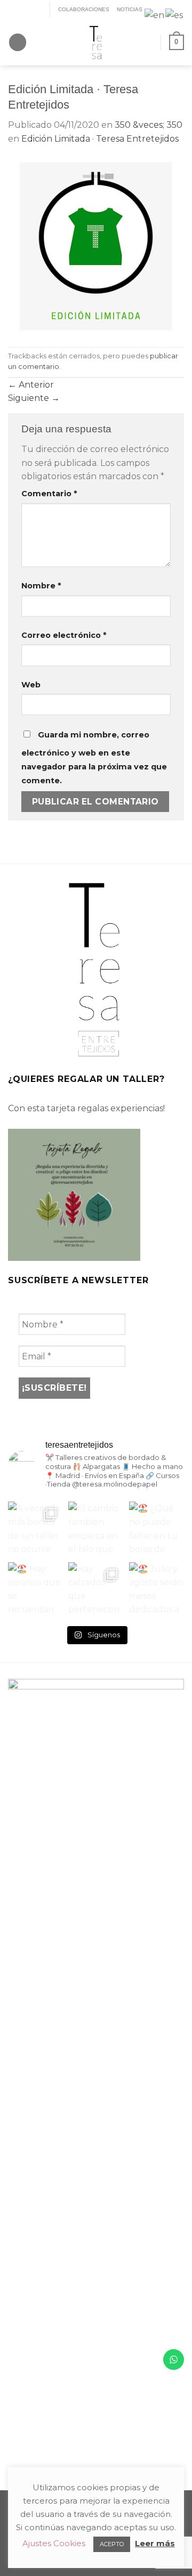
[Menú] (18, 42)
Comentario (49, 494)
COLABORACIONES (84, 9)
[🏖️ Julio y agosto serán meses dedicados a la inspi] (157, 1590)
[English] (155, 15)
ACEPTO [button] (112, 2544)
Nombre (41, 586)
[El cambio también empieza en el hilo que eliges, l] (96, 1529)
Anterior (31, 385)
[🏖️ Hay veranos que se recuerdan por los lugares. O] (35, 1590)
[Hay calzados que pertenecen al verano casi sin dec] (96, 1590)
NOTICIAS (130, 9)
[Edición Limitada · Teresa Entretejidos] (96, 246)
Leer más (155, 2543)
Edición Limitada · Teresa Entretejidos (100, 139)
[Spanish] (175, 15)
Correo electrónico (64, 635)
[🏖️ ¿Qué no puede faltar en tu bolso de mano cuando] (157, 1529)
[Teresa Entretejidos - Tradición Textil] (96, 42)
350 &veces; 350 (149, 125)
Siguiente (34, 398)
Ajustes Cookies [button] (54, 2543)
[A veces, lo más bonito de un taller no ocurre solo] (35, 1529)
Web (31, 685)
